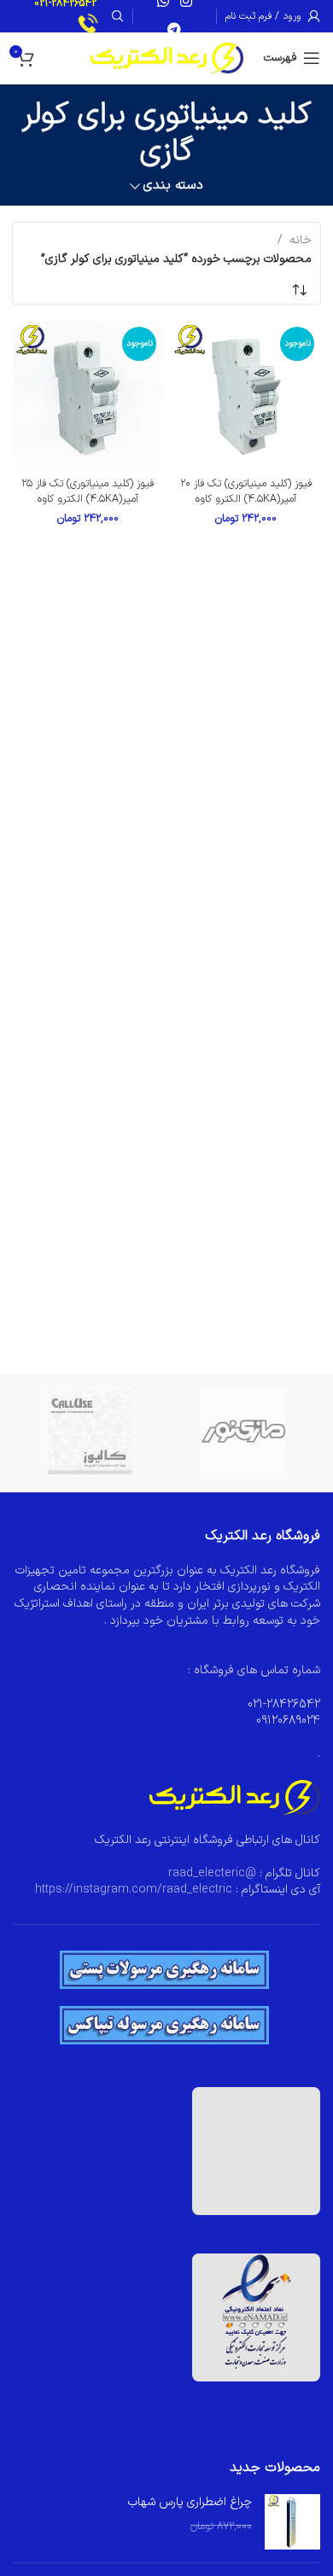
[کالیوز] (90, 1433)
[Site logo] (167, 58)
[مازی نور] (243, 1433)
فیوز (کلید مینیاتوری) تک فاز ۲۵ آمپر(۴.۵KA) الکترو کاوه (88, 491)
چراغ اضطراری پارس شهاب (190, 2503)
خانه (301, 240)
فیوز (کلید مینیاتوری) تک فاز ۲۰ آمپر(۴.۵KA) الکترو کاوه (246, 491)
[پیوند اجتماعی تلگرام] (175, 30)
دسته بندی (173, 186)
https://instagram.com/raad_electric (134, 1890)
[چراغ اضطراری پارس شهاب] (292, 2522)
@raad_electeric (212, 1873)
